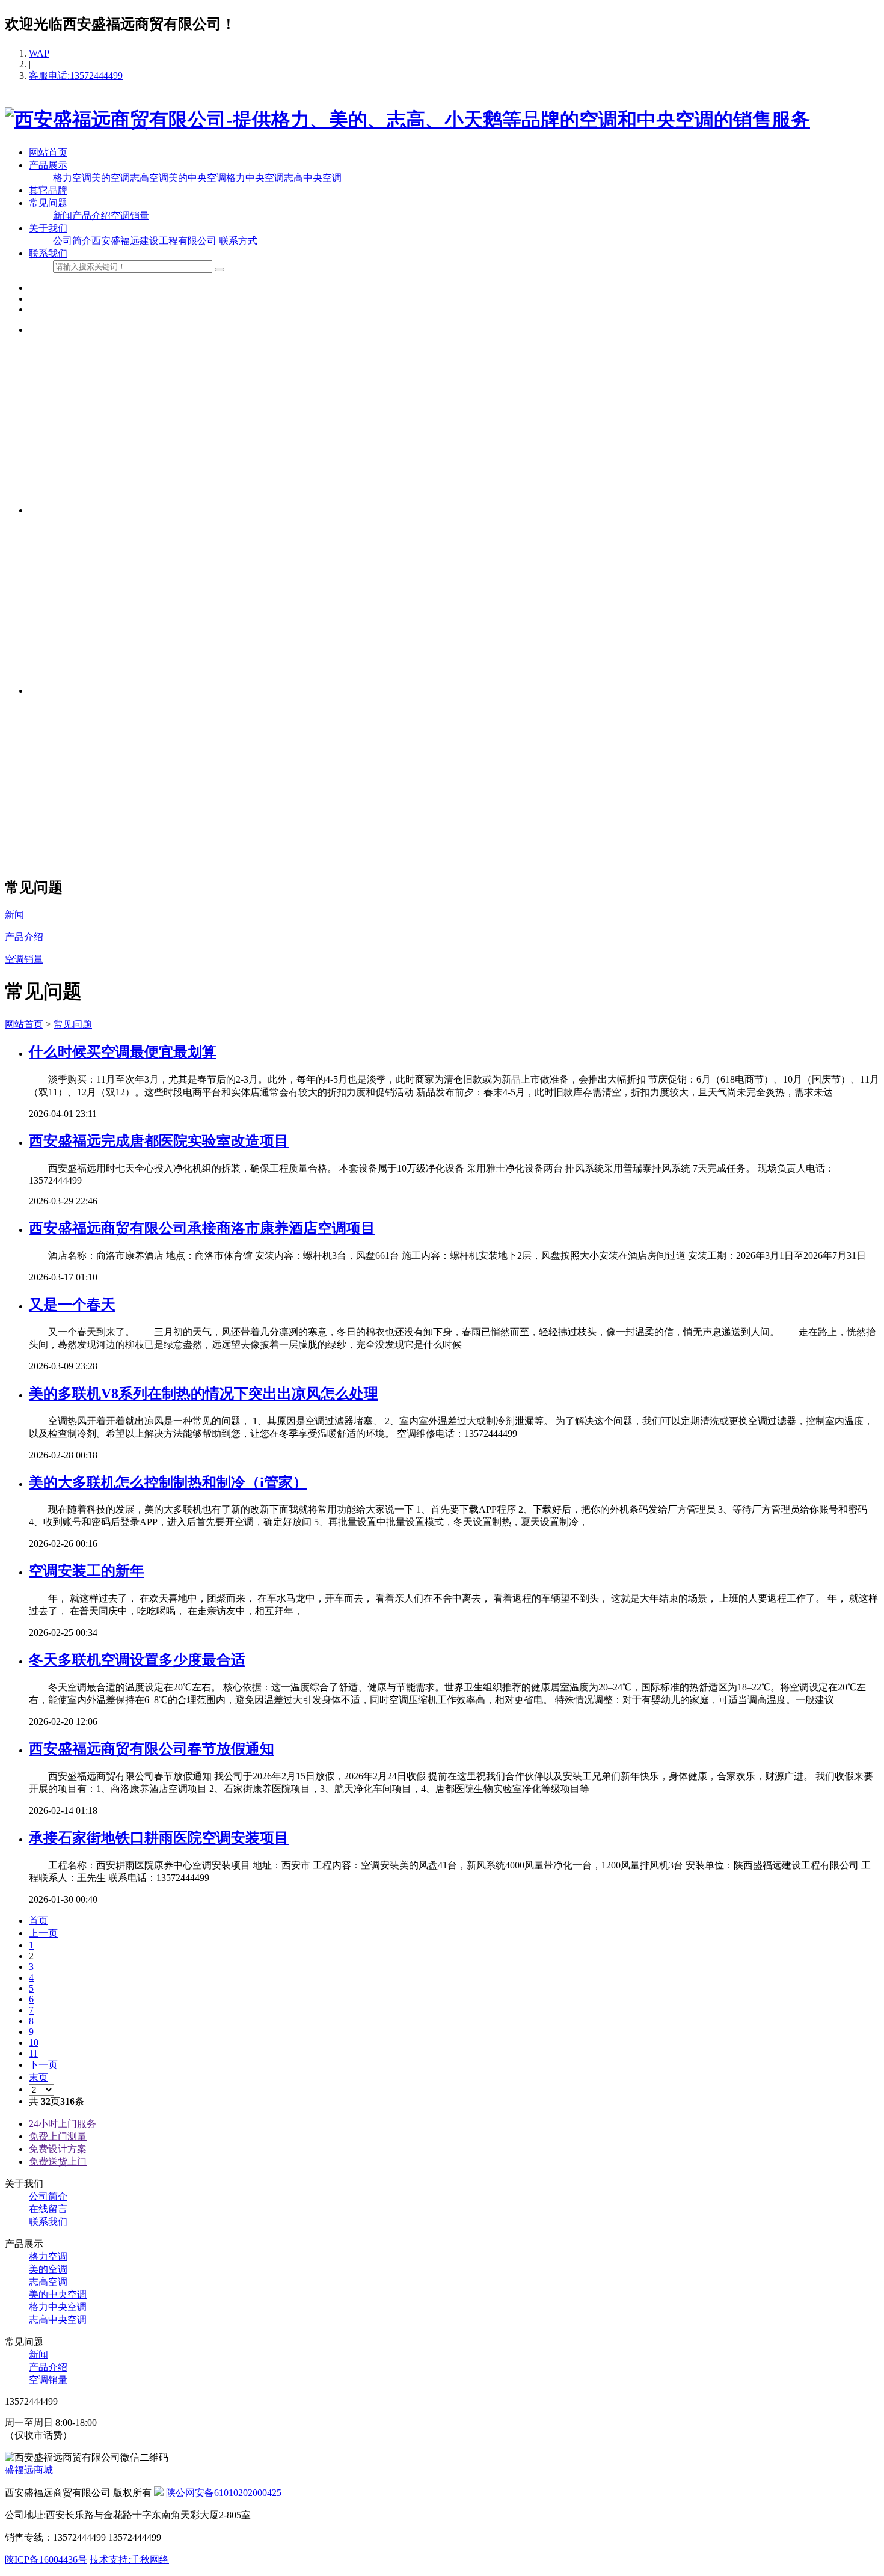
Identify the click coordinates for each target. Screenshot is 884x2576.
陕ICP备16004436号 (46, 2559)
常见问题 (48, 203)
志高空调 (149, 178)
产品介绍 (91, 216)
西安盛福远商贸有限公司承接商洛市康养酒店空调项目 (202, 1228)
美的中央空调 (197, 178)
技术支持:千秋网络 (129, 2559)
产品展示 (48, 165)
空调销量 (130, 216)
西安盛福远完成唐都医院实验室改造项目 (159, 1141)
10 (34, 2042)
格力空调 (72, 178)
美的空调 (111, 178)
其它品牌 (48, 190)
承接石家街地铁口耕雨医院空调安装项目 (159, 1838)
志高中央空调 (313, 178)
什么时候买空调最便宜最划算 (123, 1052)
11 (33, 2053)
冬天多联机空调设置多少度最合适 (137, 1660)
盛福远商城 (29, 2470)
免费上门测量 (58, 2136)
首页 (38, 1920)
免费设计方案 (58, 2149)
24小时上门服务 (63, 2124)
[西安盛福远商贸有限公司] (407, 120)
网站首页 (48, 152)
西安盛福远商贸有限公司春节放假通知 (152, 1749)
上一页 (43, 1933)
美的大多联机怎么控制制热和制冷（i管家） (168, 1482)
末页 (38, 2077)
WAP (39, 53)
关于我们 (48, 228)
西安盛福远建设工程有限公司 (154, 241)
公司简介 (72, 241)
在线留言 (48, 2209)
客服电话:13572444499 (76, 75)
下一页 (43, 2065)
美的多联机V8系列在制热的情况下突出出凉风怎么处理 (204, 1394)
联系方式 (238, 241)
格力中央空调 (255, 178)
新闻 (63, 216)
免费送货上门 (58, 2161)
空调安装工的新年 (87, 1571)
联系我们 (48, 253)
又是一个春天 (72, 1305)
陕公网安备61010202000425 (224, 2493)
